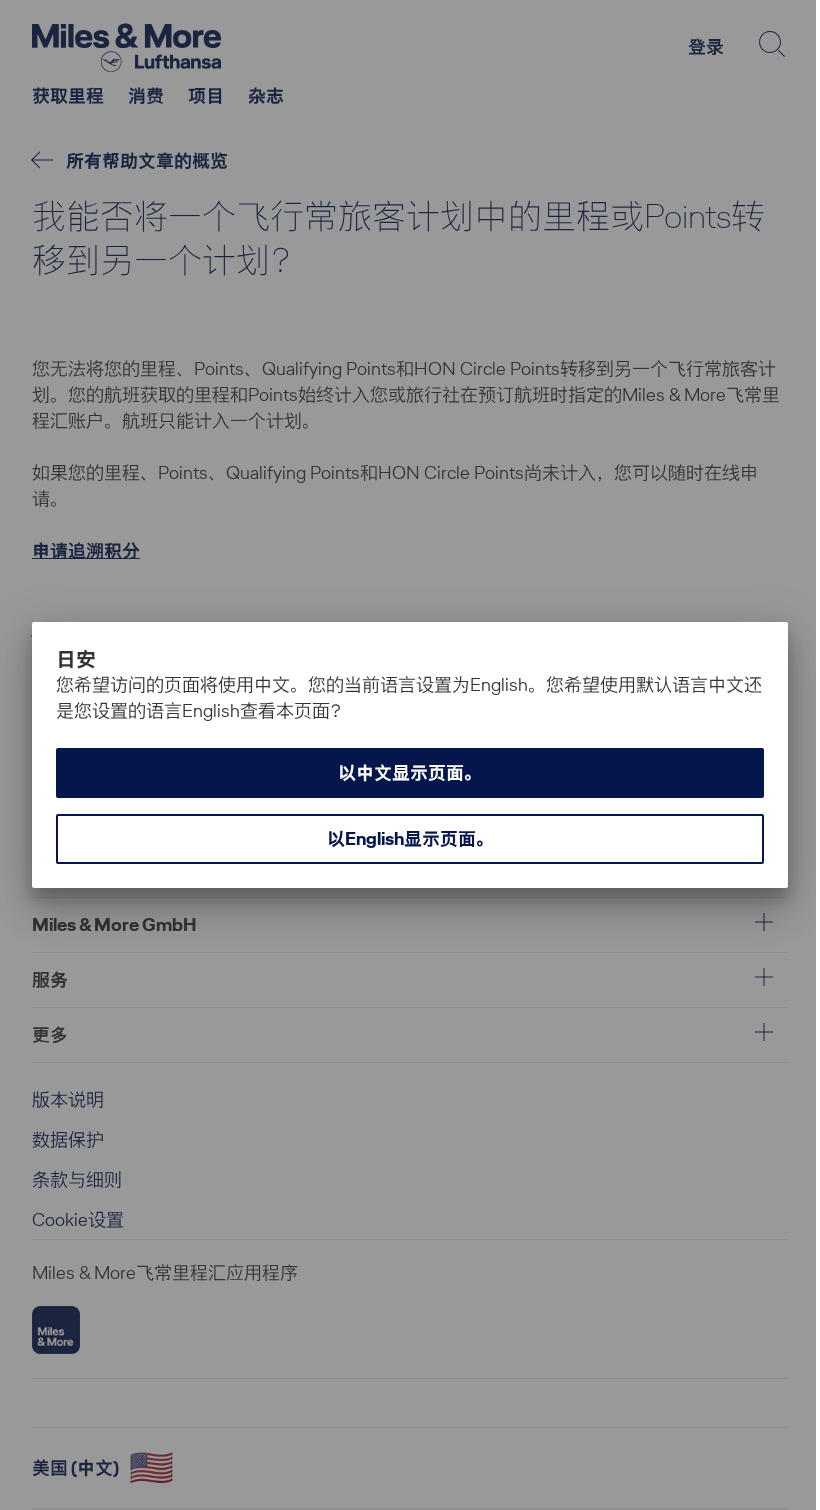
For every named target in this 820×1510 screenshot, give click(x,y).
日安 (76, 659)
